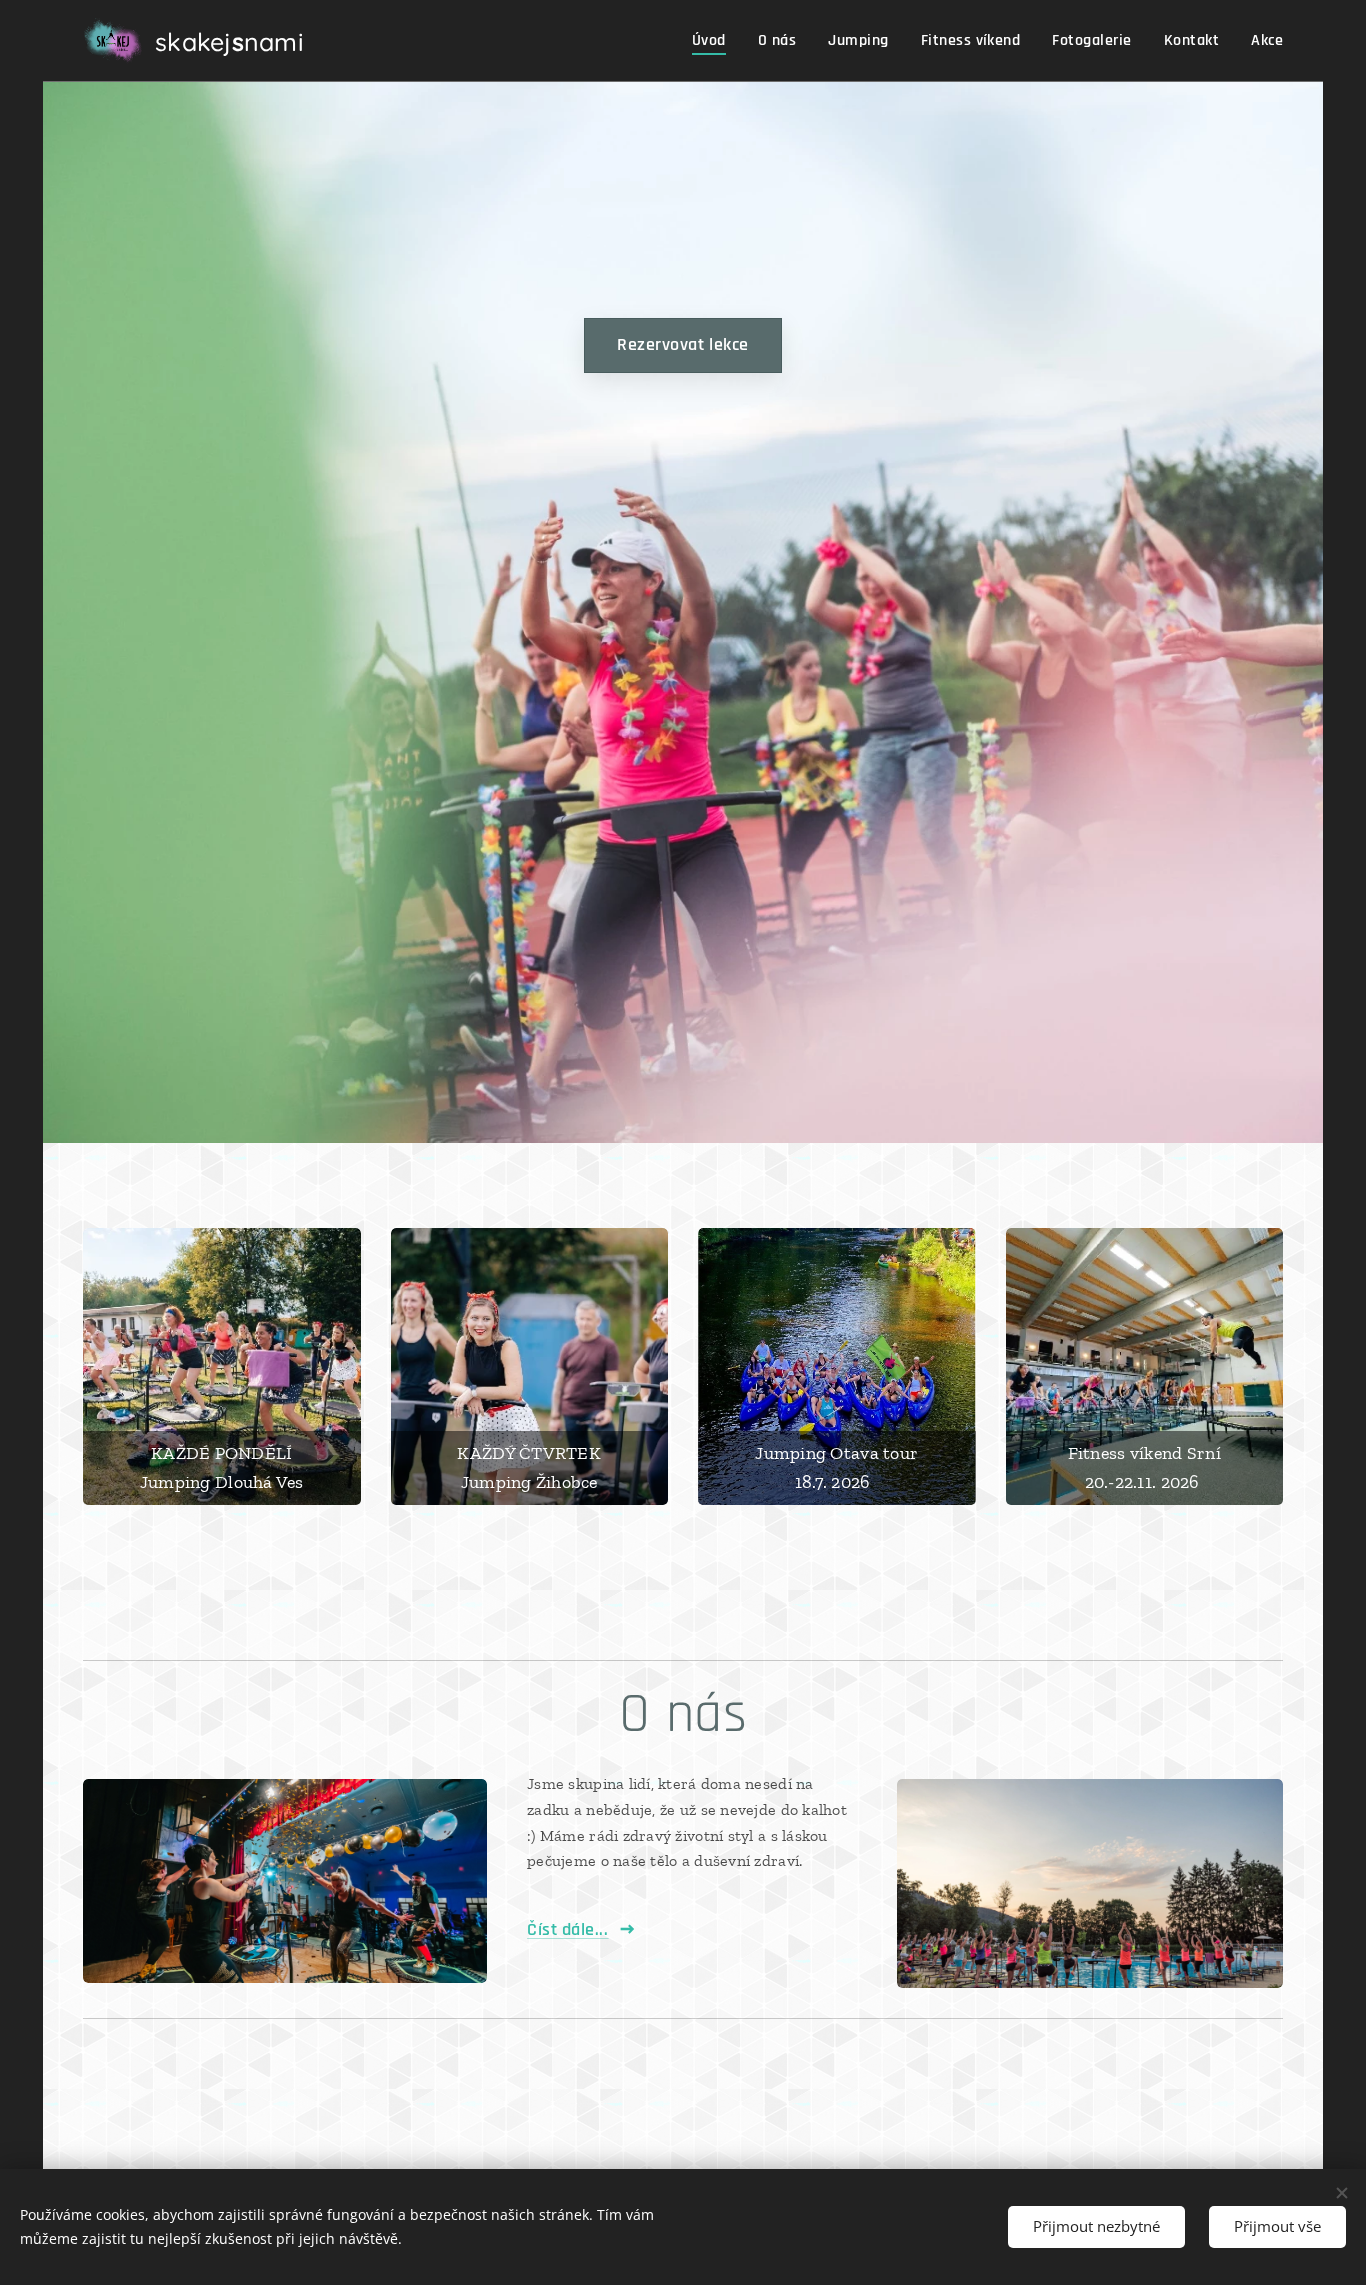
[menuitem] (714, 41)
